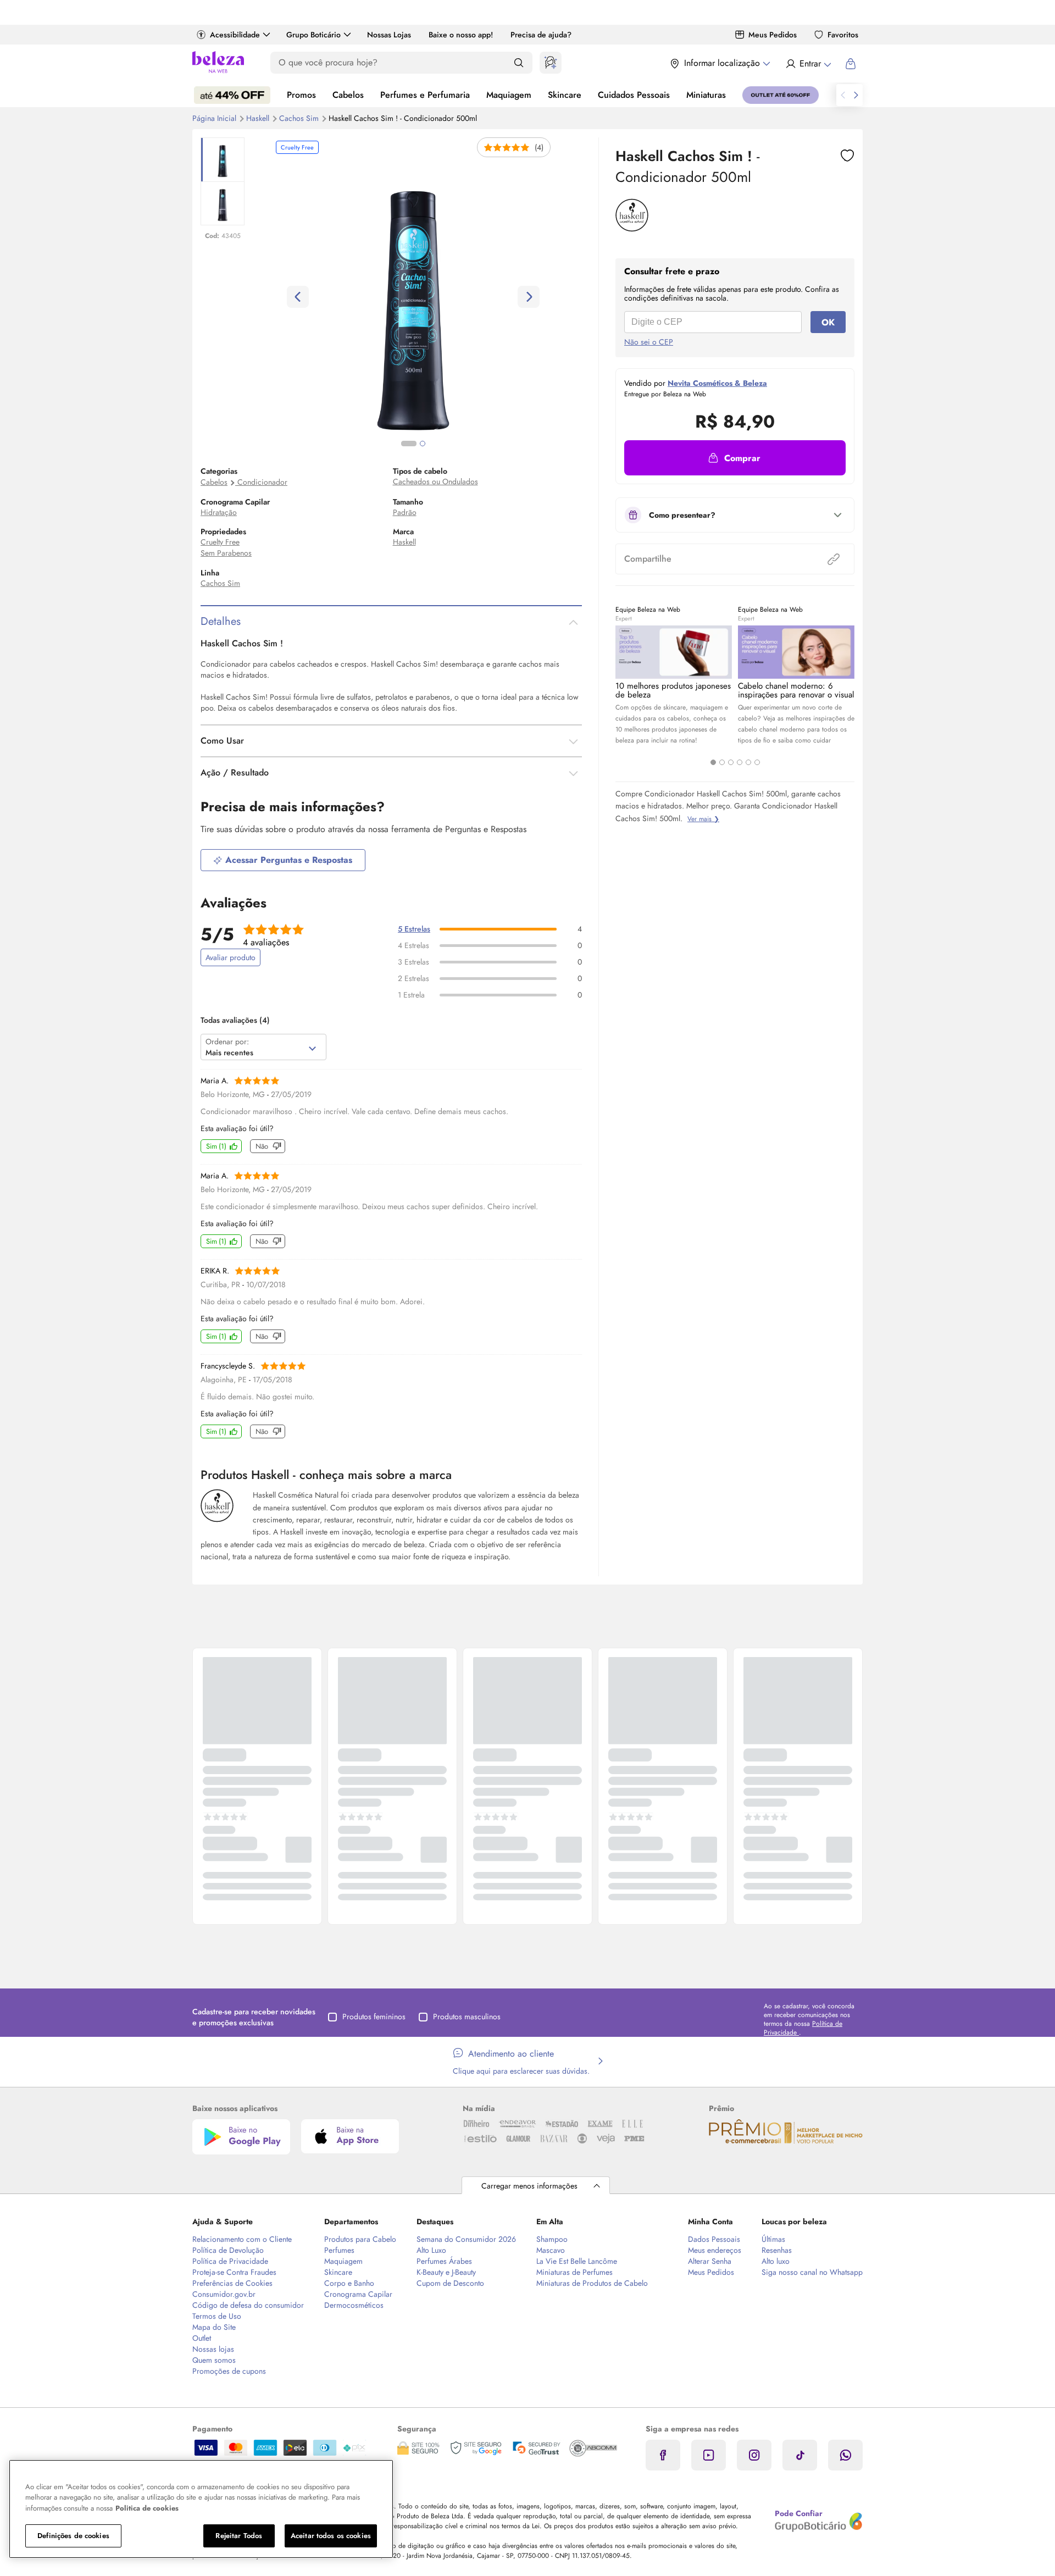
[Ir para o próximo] (856, 95)
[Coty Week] (232, 95)
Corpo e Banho (349, 2283)
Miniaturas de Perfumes (574, 2272)
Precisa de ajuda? (541, 35)
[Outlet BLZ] (781, 95)
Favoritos (843, 35)
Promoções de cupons (229, 2371)
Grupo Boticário (313, 35)
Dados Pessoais (714, 2239)
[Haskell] (632, 228)
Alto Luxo (431, 2250)
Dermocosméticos (354, 2305)
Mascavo (551, 2250)
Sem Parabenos (226, 553)
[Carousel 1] (713, 762)
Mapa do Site (214, 2327)
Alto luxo (776, 2261)
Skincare (565, 95)
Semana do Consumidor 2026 (466, 2239)
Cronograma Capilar (358, 2294)
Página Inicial (215, 118)
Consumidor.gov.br (224, 2294)
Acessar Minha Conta (808, 64)
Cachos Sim (300, 118)
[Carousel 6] (757, 762)
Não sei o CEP (649, 342)
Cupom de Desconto (450, 2283)
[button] (735, 458)
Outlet (202, 2338)
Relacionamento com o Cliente (242, 2239)
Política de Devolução (228, 2250)
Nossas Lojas (389, 35)
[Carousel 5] (748, 762)
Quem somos (214, 2360)
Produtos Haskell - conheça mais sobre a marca (326, 1475)
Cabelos (348, 95)
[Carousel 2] (722, 762)
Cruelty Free (220, 542)
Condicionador (262, 482)
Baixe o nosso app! (461, 35)
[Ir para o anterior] (843, 95)
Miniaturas (706, 95)
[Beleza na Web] (218, 63)
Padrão (405, 512)
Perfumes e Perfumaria (425, 95)
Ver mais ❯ (703, 819)
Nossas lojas (213, 2349)
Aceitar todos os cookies (331, 2536)
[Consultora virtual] (551, 63)
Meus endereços (715, 2250)
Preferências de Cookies (232, 2283)
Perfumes (339, 2250)
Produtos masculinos (467, 2017)
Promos (301, 95)
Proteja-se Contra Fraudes (234, 2272)
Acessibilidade (235, 35)
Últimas (773, 2239)
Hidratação (219, 512)
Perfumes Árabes (444, 2261)
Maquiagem (509, 95)
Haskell (259, 118)
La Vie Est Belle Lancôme (577, 2261)
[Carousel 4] (740, 762)
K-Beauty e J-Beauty (446, 2272)
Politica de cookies (147, 2508)
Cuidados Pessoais (634, 95)
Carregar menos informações (529, 2186)
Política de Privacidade (230, 2261)
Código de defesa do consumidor (248, 2305)
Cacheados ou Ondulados (435, 481)
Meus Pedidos (773, 35)
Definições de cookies (73, 2536)
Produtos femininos (374, 2017)
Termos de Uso (217, 2316)
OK (828, 322)
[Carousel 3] (731, 762)
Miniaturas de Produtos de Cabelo (592, 2283)
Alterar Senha (710, 2261)
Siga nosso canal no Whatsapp (812, 2272)
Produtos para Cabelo (360, 2239)
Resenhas (777, 2250)
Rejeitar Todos (239, 2536)
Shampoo (552, 2239)
